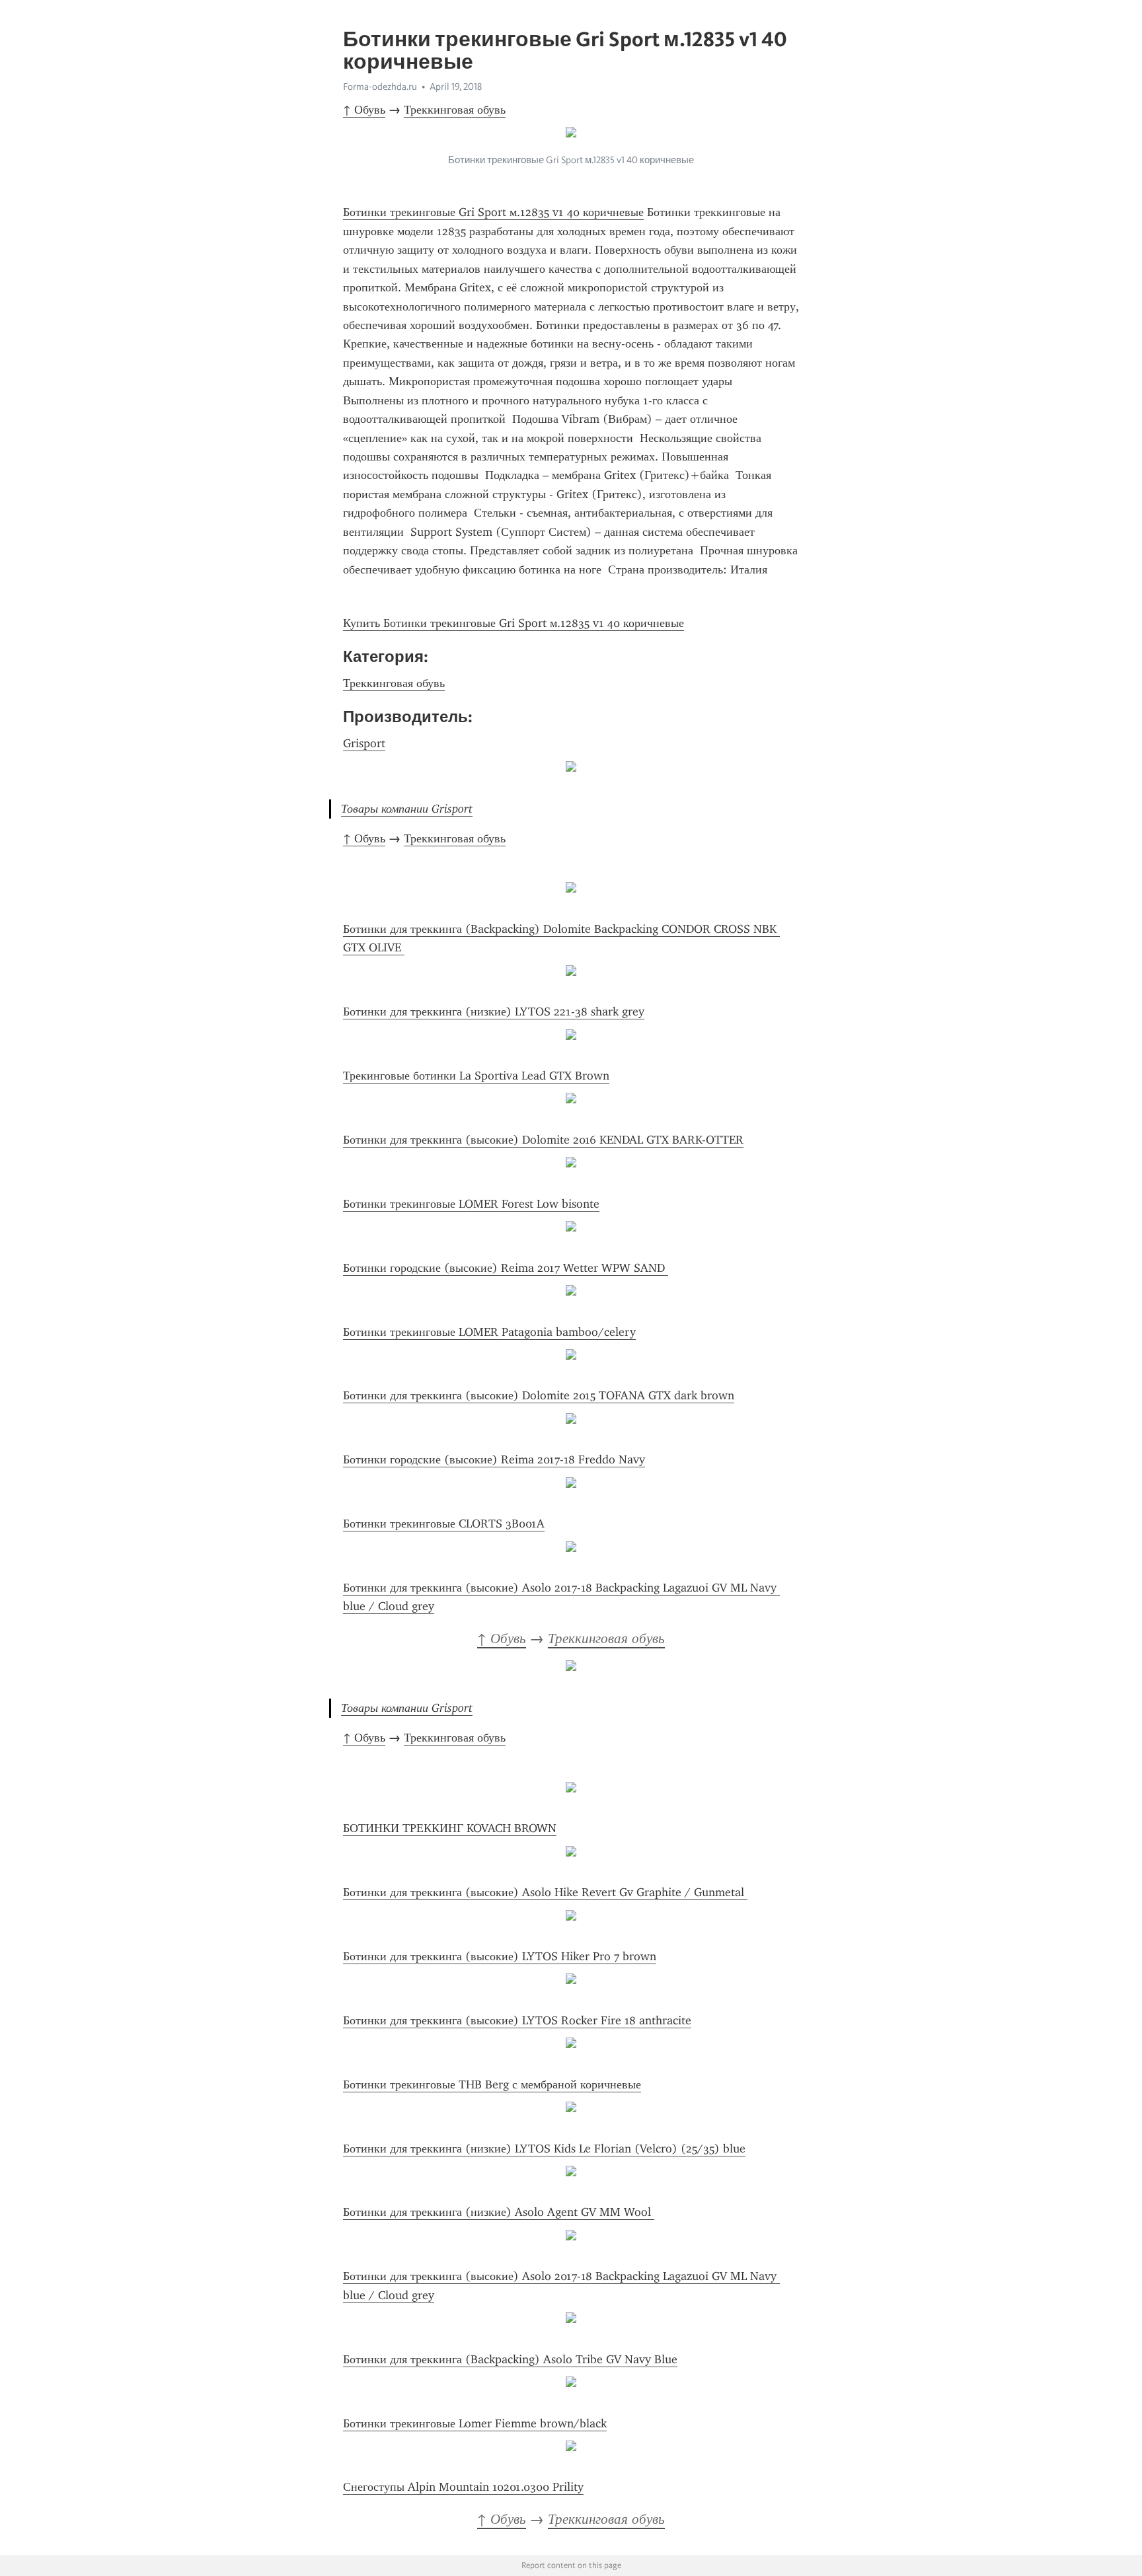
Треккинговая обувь (455, 110)
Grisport (364, 743)
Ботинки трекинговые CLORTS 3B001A (444, 1524)
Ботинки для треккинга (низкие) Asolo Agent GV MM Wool (499, 2212)
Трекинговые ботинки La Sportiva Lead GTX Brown (476, 1076)
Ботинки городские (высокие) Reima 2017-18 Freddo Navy (494, 1459)
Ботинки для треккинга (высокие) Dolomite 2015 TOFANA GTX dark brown (539, 1395)
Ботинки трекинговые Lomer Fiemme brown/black (475, 2423)
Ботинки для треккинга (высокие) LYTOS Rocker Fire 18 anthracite (517, 2020)
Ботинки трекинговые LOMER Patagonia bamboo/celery (489, 1332)
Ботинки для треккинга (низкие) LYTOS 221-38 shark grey (494, 1012)
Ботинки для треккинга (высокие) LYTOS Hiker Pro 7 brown (500, 1956)
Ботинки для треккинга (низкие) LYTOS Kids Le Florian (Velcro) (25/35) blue (544, 2149)
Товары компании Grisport (407, 809)
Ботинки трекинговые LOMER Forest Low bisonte (471, 1204)
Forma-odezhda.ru (380, 87)
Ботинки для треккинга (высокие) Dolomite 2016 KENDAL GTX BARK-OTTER (543, 1140)
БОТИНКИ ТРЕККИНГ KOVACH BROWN (450, 1828)
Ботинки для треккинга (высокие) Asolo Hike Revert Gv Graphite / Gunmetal (545, 1892)
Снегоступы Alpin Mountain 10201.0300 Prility (463, 2487)
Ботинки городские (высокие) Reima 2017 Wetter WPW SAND (506, 1268)
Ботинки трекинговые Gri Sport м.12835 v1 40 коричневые (493, 212)
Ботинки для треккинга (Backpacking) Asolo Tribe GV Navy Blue (510, 2359)
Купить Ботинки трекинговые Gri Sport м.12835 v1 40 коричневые (514, 623)
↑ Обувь (364, 110)
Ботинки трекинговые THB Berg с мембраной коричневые (492, 2084)
